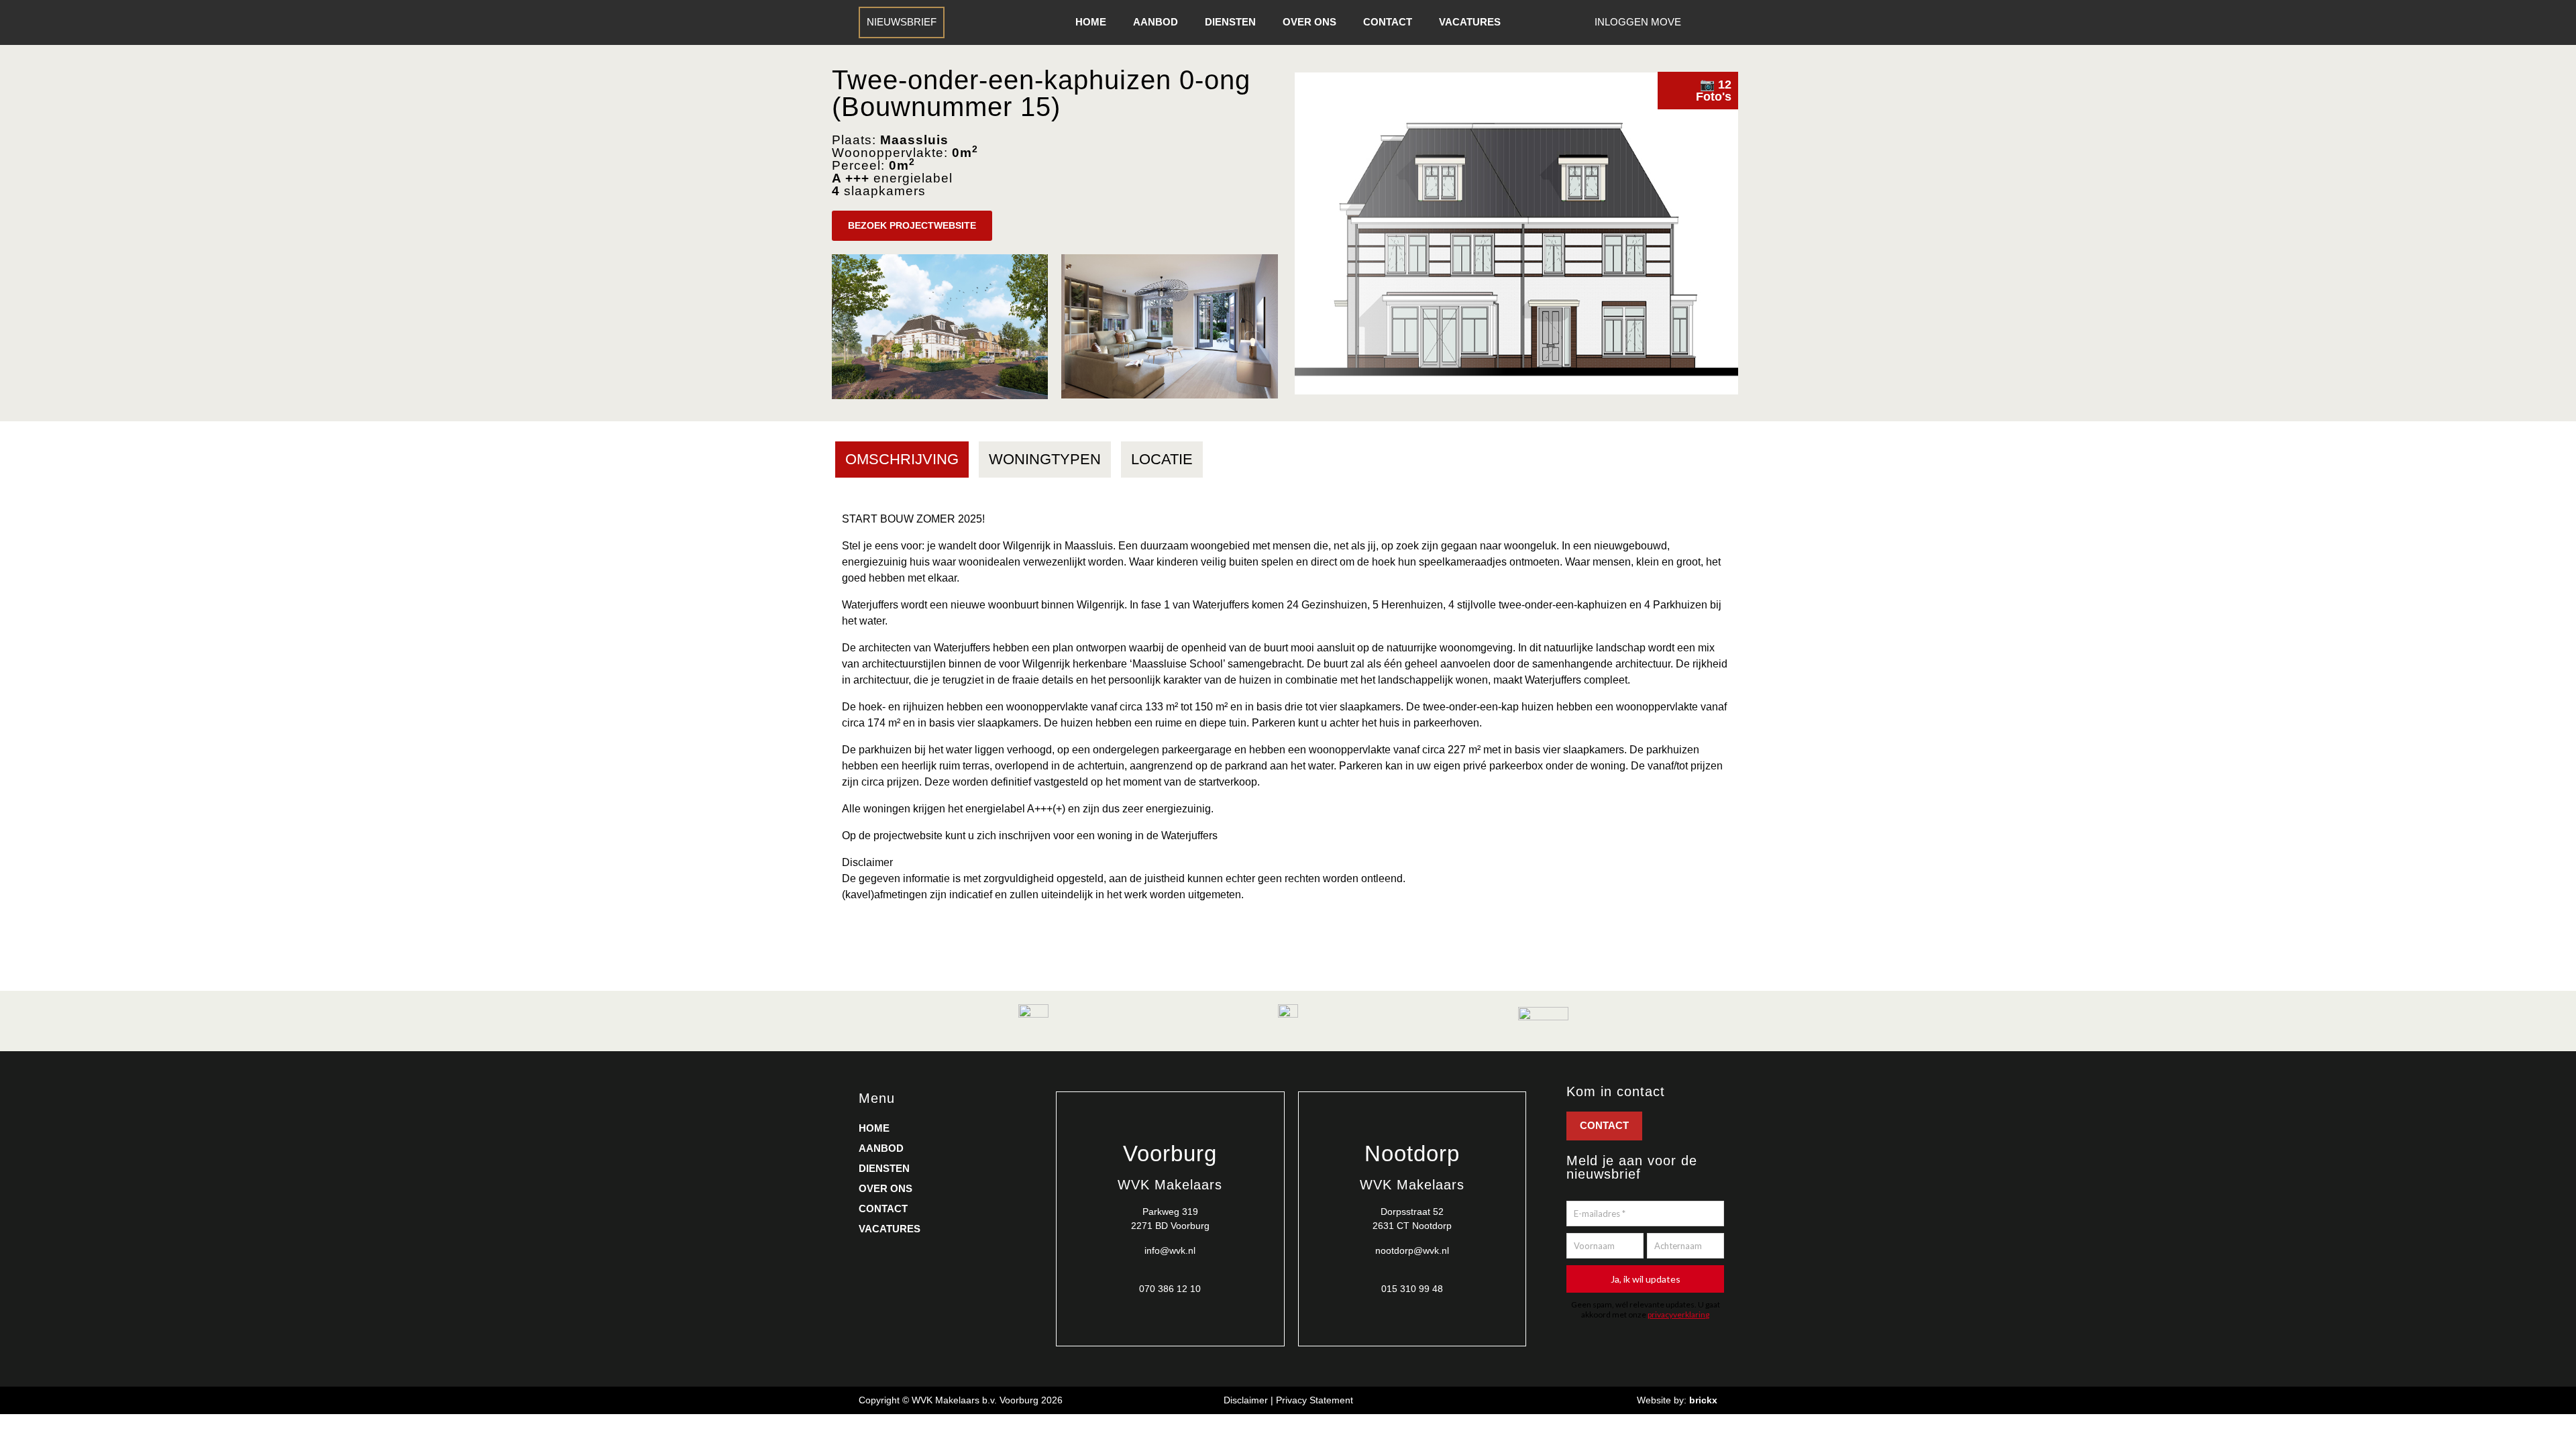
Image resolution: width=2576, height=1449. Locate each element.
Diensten (1230, 22)
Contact (1388, 22)
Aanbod (1156, 22)
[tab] (902, 460)
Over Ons (1309, 22)
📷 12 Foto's (1714, 91)
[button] (912, 226)
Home (1091, 22)
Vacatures (1470, 22)
